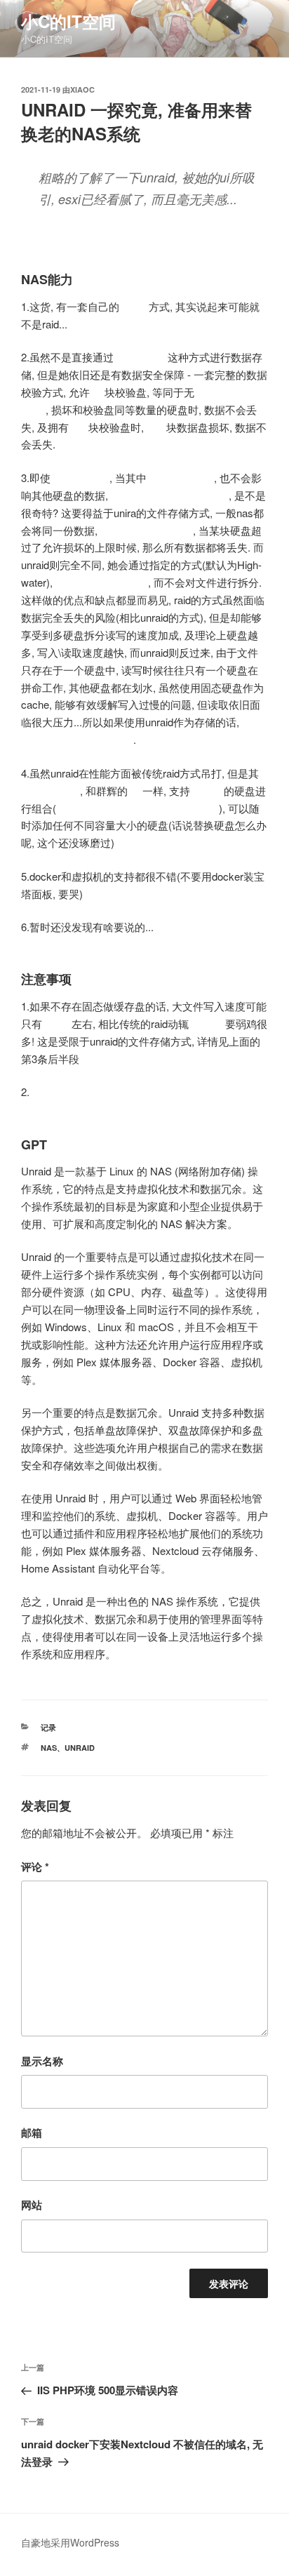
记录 (48, 1727)
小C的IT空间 (68, 21)
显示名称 (42, 2061)
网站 (32, 2205)
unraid (80, 1748)
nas (49, 1748)
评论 (35, 1867)
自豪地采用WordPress (70, 2542)
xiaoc (82, 89)
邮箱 (32, 2133)
